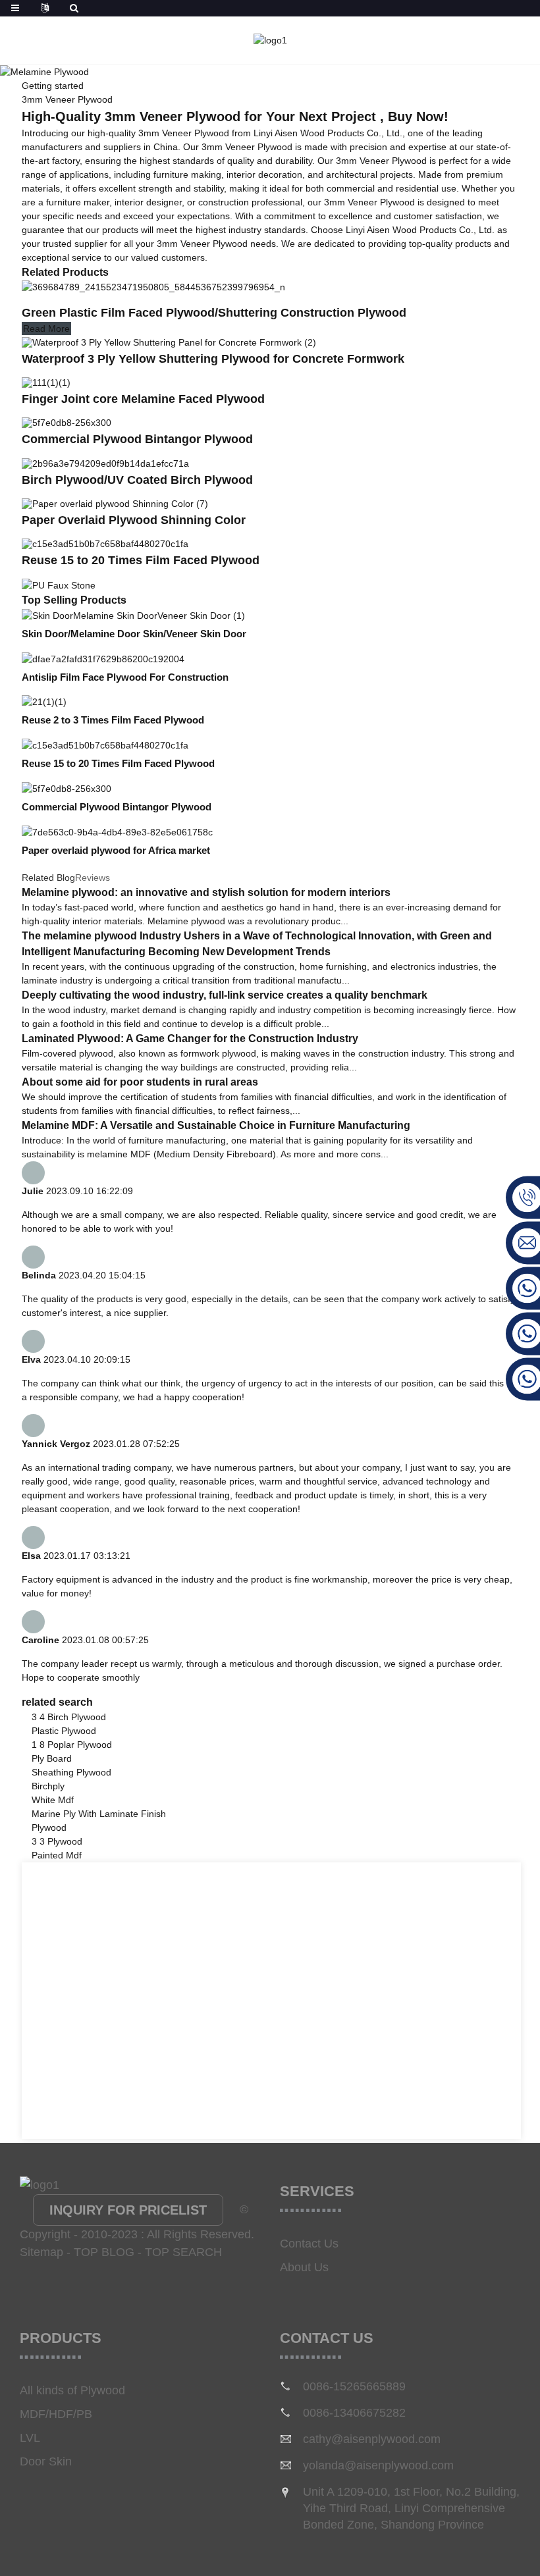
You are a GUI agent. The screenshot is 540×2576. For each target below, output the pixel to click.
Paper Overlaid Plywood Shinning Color (134, 520)
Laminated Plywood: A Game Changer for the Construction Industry (190, 1038)
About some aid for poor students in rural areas (140, 1082)
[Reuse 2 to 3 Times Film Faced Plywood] (44, 702)
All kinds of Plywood (72, 2390)
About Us (304, 2267)
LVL (30, 2438)
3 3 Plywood (57, 1841)
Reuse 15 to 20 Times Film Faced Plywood (141, 560)
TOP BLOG (104, 2252)
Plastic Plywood (64, 1731)
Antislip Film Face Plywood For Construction (125, 677)
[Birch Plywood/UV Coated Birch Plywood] (105, 462)
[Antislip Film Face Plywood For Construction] (103, 658)
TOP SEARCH (183, 2252)
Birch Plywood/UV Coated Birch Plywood (137, 480)
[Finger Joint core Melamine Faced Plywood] (46, 382)
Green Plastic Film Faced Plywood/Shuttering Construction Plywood (214, 313)
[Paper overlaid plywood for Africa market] (117, 831)
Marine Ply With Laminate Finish (99, 1814)
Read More (46, 329)
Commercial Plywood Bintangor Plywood (137, 439)
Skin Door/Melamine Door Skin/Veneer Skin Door (134, 634)
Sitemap (41, 2252)
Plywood (49, 1827)
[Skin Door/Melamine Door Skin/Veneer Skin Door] (133, 615)
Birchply (48, 1786)
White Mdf (53, 1800)
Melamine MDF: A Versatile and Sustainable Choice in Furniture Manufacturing (216, 1125)
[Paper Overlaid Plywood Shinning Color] (115, 503)
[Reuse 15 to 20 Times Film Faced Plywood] (105, 543)
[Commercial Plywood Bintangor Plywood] (67, 422)
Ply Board (52, 1758)
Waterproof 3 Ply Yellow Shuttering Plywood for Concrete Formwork (213, 359)
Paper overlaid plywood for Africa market (116, 850)
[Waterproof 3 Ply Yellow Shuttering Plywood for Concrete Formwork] (169, 341)
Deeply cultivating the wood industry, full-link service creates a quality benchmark (225, 995)
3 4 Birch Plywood (69, 1717)
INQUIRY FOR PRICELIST (128, 2210)
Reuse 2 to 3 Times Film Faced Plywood (113, 720)
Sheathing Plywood (71, 1772)
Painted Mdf (57, 1855)
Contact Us (309, 2244)
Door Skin (46, 2461)
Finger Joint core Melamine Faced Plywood (143, 399)
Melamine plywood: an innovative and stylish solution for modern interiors (206, 892)
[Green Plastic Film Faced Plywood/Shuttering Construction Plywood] (153, 287)
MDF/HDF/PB (56, 2414)
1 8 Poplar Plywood (72, 1745)
